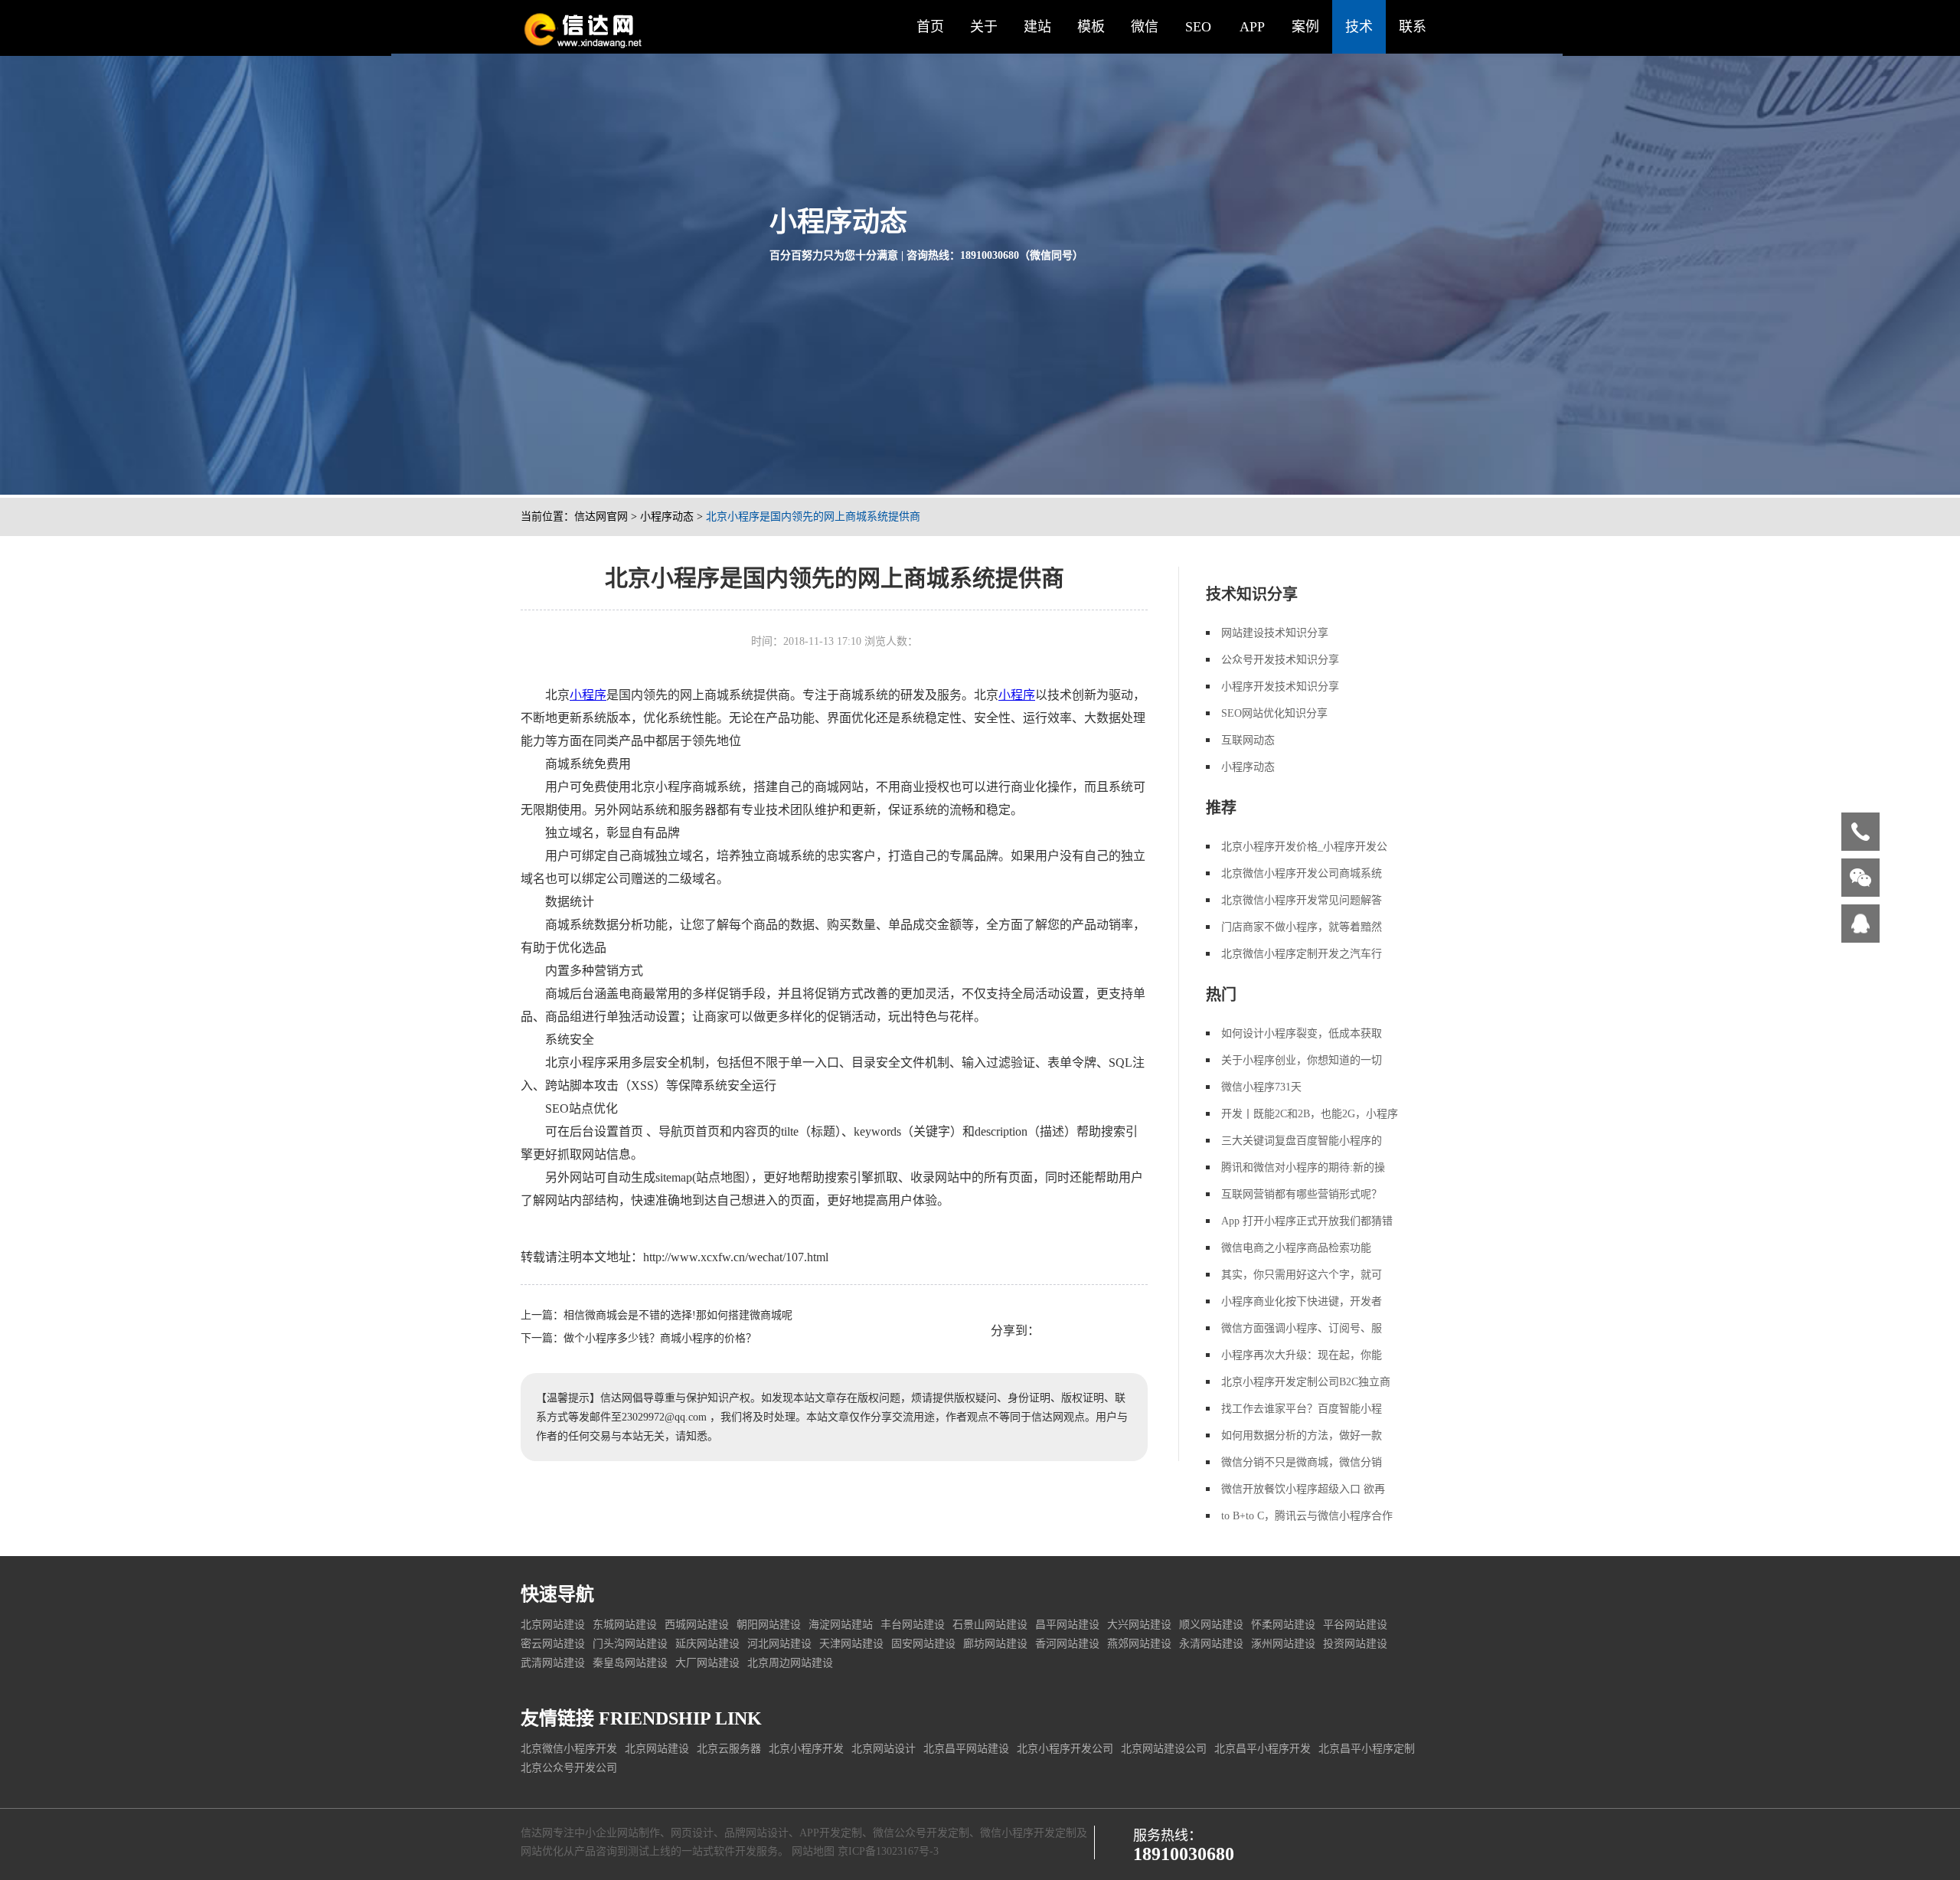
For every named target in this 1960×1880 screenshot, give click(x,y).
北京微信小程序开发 (569, 1749)
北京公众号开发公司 (569, 1768)
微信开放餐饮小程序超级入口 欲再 (1303, 1489)
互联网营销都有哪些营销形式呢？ (1302, 1194)
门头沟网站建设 (630, 1644)
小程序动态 (667, 517)
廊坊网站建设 (995, 1644)
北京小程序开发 (806, 1749)
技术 (1359, 27)
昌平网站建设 (1067, 1625)
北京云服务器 (729, 1749)
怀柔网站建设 (1283, 1625)
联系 (1413, 27)
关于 (984, 27)
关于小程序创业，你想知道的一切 (1302, 1060)
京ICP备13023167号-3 (888, 1851)
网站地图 (813, 1851)
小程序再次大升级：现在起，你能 (1302, 1355)
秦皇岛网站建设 (630, 1663)
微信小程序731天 (1261, 1087)
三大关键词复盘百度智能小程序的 (1302, 1141)
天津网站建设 (851, 1644)
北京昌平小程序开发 (1263, 1749)
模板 (1091, 27)
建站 (1037, 27)
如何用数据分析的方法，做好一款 (1302, 1435)
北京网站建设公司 (1164, 1749)
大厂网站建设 (707, 1663)
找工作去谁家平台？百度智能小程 (1302, 1409)
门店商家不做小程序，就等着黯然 (1302, 927)
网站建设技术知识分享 (1275, 633)
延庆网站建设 (707, 1644)
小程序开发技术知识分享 (1280, 687)
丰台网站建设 (913, 1625)
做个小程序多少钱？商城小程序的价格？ (660, 1338)
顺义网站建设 (1211, 1625)
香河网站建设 (1067, 1644)
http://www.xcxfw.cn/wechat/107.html (736, 1257)
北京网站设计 (884, 1749)
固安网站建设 (923, 1644)
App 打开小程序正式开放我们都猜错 (1307, 1221)
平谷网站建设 (1355, 1625)
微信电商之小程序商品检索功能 (1296, 1248)
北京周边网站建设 (790, 1663)
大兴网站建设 (1139, 1625)
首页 (930, 27)
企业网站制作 (628, 1833)
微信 (1145, 27)
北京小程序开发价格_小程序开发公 (1304, 847)
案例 (1305, 27)
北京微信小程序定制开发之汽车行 (1302, 954)
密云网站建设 (553, 1644)
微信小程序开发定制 (1028, 1833)
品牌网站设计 (756, 1833)
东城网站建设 (625, 1625)
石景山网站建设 (990, 1625)
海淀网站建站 (841, 1625)
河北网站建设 (779, 1644)
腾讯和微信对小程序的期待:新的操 (1303, 1167)
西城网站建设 (697, 1625)
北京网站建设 (553, 1625)
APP (1252, 27)
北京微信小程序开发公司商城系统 (1302, 873)
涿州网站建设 (1283, 1644)
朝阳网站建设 (769, 1625)
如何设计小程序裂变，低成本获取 (1302, 1033)
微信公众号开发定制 (921, 1833)
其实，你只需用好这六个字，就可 (1302, 1275)
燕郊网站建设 (1139, 1644)
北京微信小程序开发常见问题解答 (1302, 900)
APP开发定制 (831, 1833)
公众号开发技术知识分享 (1280, 660)
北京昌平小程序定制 (1367, 1749)
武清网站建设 (553, 1663)
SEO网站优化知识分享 (1274, 713)
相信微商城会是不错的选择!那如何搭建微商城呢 (678, 1315)
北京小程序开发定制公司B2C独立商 (1306, 1382)
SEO (1198, 27)
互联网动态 (1248, 740)
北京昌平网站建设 (966, 1749)
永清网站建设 (1211, 1644)
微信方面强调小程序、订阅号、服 (1302, 1328)
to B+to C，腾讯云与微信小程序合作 (1307, 1516)
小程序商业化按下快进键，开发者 (1302, 1301)
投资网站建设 (1355, 1644)
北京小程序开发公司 (1065, 1749)
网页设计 (692, 1833)
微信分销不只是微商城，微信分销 (1302, 1462)
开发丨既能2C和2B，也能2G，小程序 (1310, 1114)
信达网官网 (601, 517)
